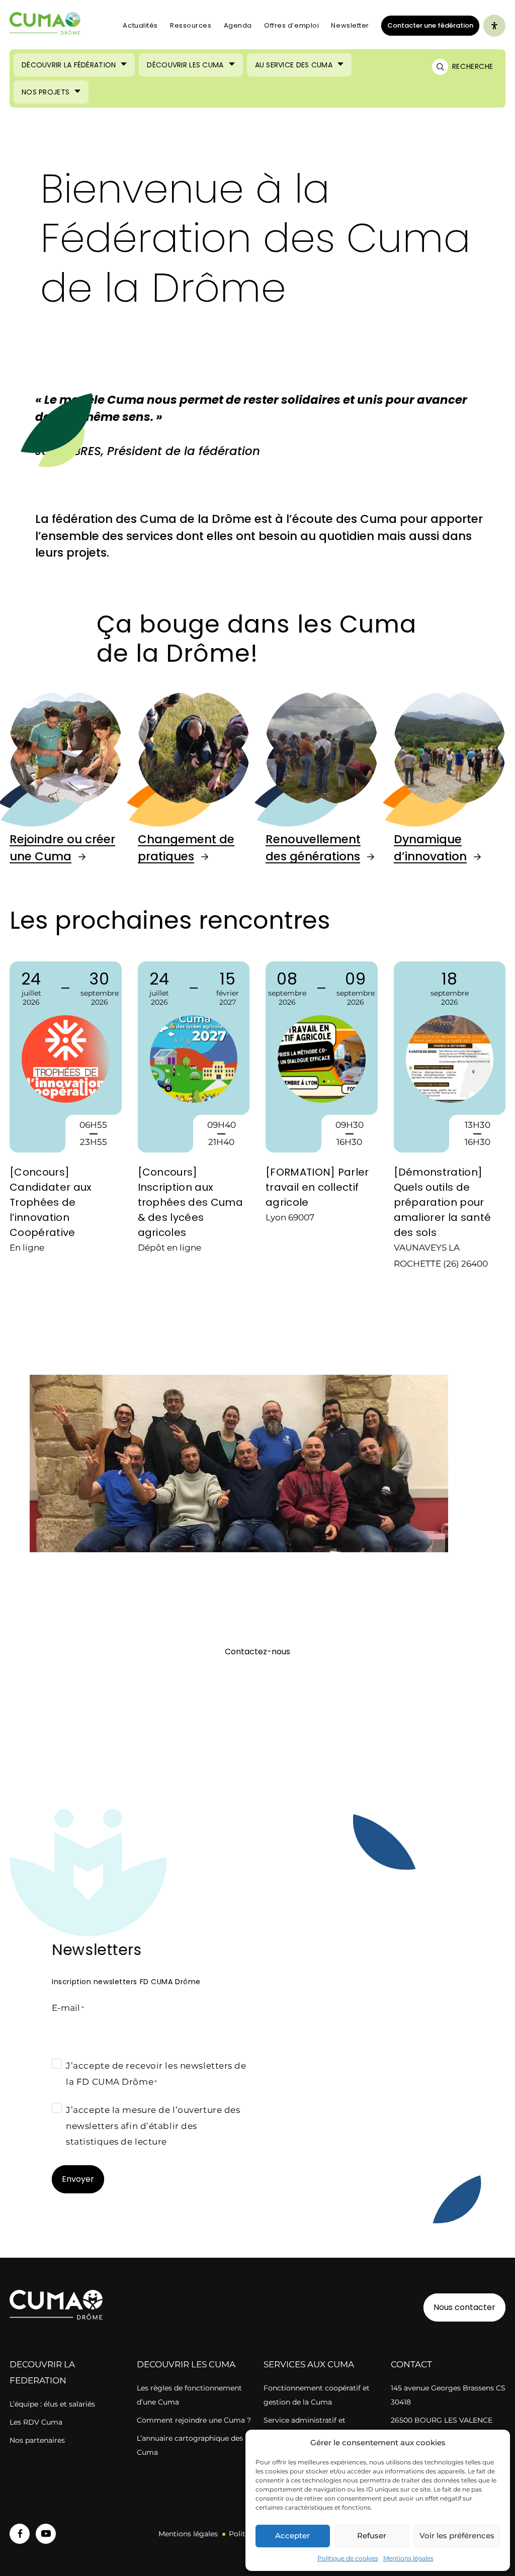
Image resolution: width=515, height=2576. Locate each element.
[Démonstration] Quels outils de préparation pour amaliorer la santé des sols (443, 1202)
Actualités (140, 25)
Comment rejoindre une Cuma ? (194, 2420)
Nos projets (46, 92)
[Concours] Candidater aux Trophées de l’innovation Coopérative (51, 1202)
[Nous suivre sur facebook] (20, 2534)
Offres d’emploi (291, 25)
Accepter (292, 2536)
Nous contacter (464, 2307)
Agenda (238, 25)
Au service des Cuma (294, 65)
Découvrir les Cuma (185, 65)
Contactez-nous (257, 1652)
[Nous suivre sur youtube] (46, 2534)
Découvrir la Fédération (69, 65)
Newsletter (350, 25)
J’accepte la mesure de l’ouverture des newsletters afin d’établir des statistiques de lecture (153, 2126)
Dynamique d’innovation (430, 848)
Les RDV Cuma (36, 2422)
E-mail (68, 2008)
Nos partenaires (37, 2440)
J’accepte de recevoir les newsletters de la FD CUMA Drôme (156, 2074)
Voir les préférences (457, 2536)
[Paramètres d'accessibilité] (494, 26)
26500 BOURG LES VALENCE (442, 2420)
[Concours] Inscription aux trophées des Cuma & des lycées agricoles (190, 1202)
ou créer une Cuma (62, 848)
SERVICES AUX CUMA (309, 2364)
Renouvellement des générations (313, 848)
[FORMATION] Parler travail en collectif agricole (317, 1187)
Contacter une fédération (427, 25)
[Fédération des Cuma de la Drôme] (46, 26)
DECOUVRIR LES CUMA (186, 2364)
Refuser (372, 2536)
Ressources (191, 25)
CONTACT (411, 2364)
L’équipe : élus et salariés (52, 2404)
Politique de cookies (348, 2558)
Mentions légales (408, 2558)
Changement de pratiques (186, 848)
